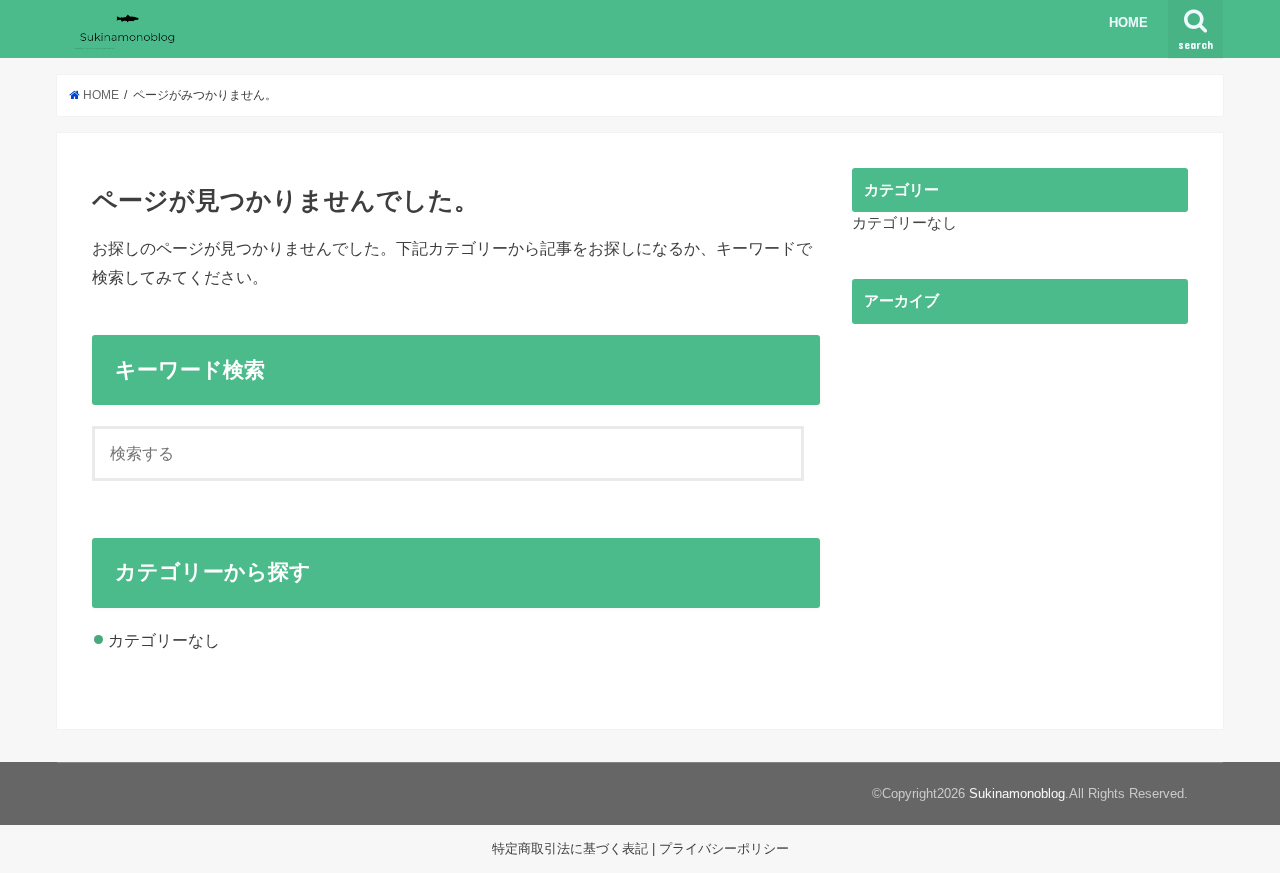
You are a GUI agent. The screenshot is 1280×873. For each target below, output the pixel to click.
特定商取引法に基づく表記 (570, 848)
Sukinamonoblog (1017, 793)
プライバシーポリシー (724, 848)
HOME (1128, 22)
